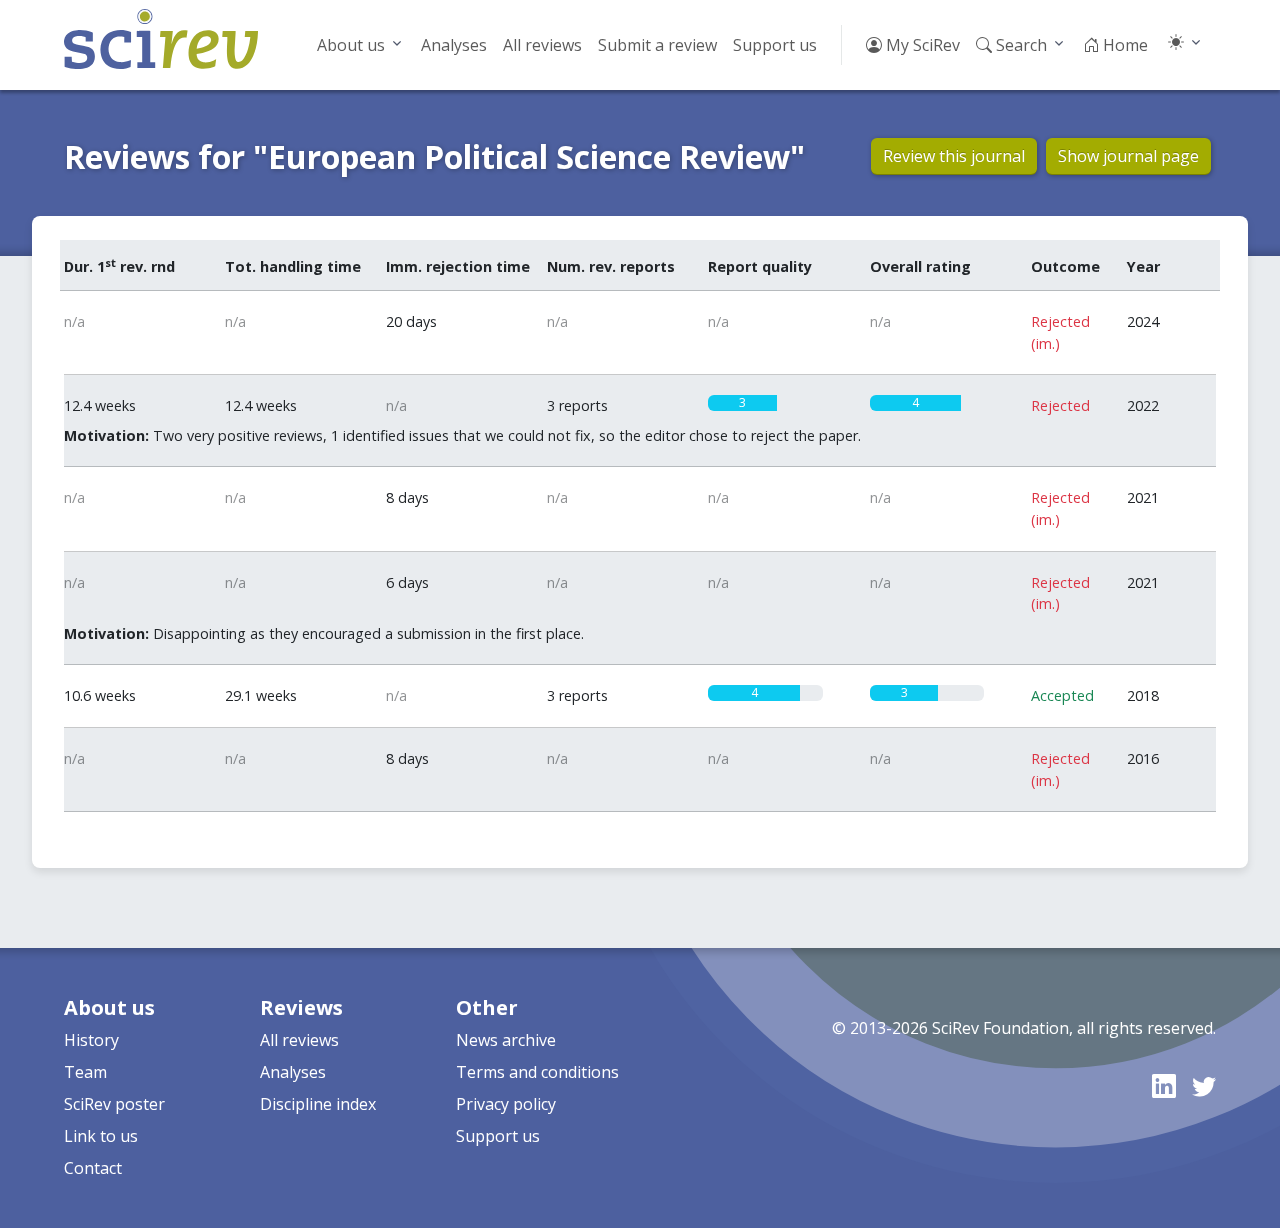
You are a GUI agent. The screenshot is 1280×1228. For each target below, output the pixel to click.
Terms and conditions (537, 1072)
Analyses (454, 45)
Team (85, 1072)
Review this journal (954, 156)
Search (1019, 45)
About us (351, 45)
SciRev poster (114, 1104)
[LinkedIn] (1164, 1085)
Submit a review (657, 45)
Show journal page (1128, 156)
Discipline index (318, 1104)
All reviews (542, 45)
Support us (775, 45)
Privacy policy (506, 1104)
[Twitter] (1204, 1085)
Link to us (101, 1136)
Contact (93, 1168)
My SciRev (921, 45)
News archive (506, 1040)
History (91, 1040)
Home (1123, 45)
